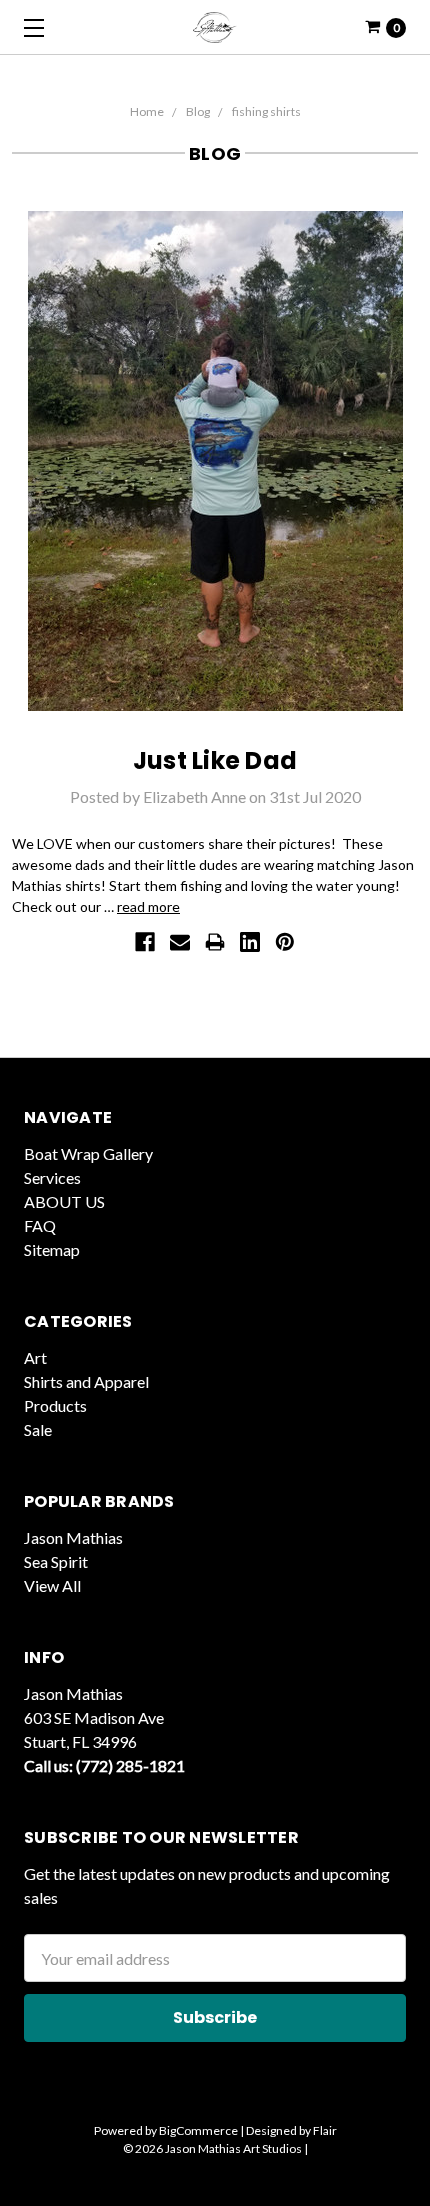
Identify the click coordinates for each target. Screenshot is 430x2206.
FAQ (40, 1225)
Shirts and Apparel (86, 1381)
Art (35, 1357)
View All (52, 1585)
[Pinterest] (285, 942)
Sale (38, 1429)
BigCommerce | (201, 2130)
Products (55, 1405)
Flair (325, 2130)
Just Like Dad (215, 760)
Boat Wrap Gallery (88, 1153)
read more (148, 906)
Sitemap (52, 1249)
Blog (198, 111)
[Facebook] (145, 942)
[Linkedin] (250, 942)
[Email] (180, 942)
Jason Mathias (73, 1537)
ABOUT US (64, 1201)
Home (147, 111)
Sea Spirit (56, 1561)
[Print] (215, 942)
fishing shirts (266, 111)
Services (52, 1177)
